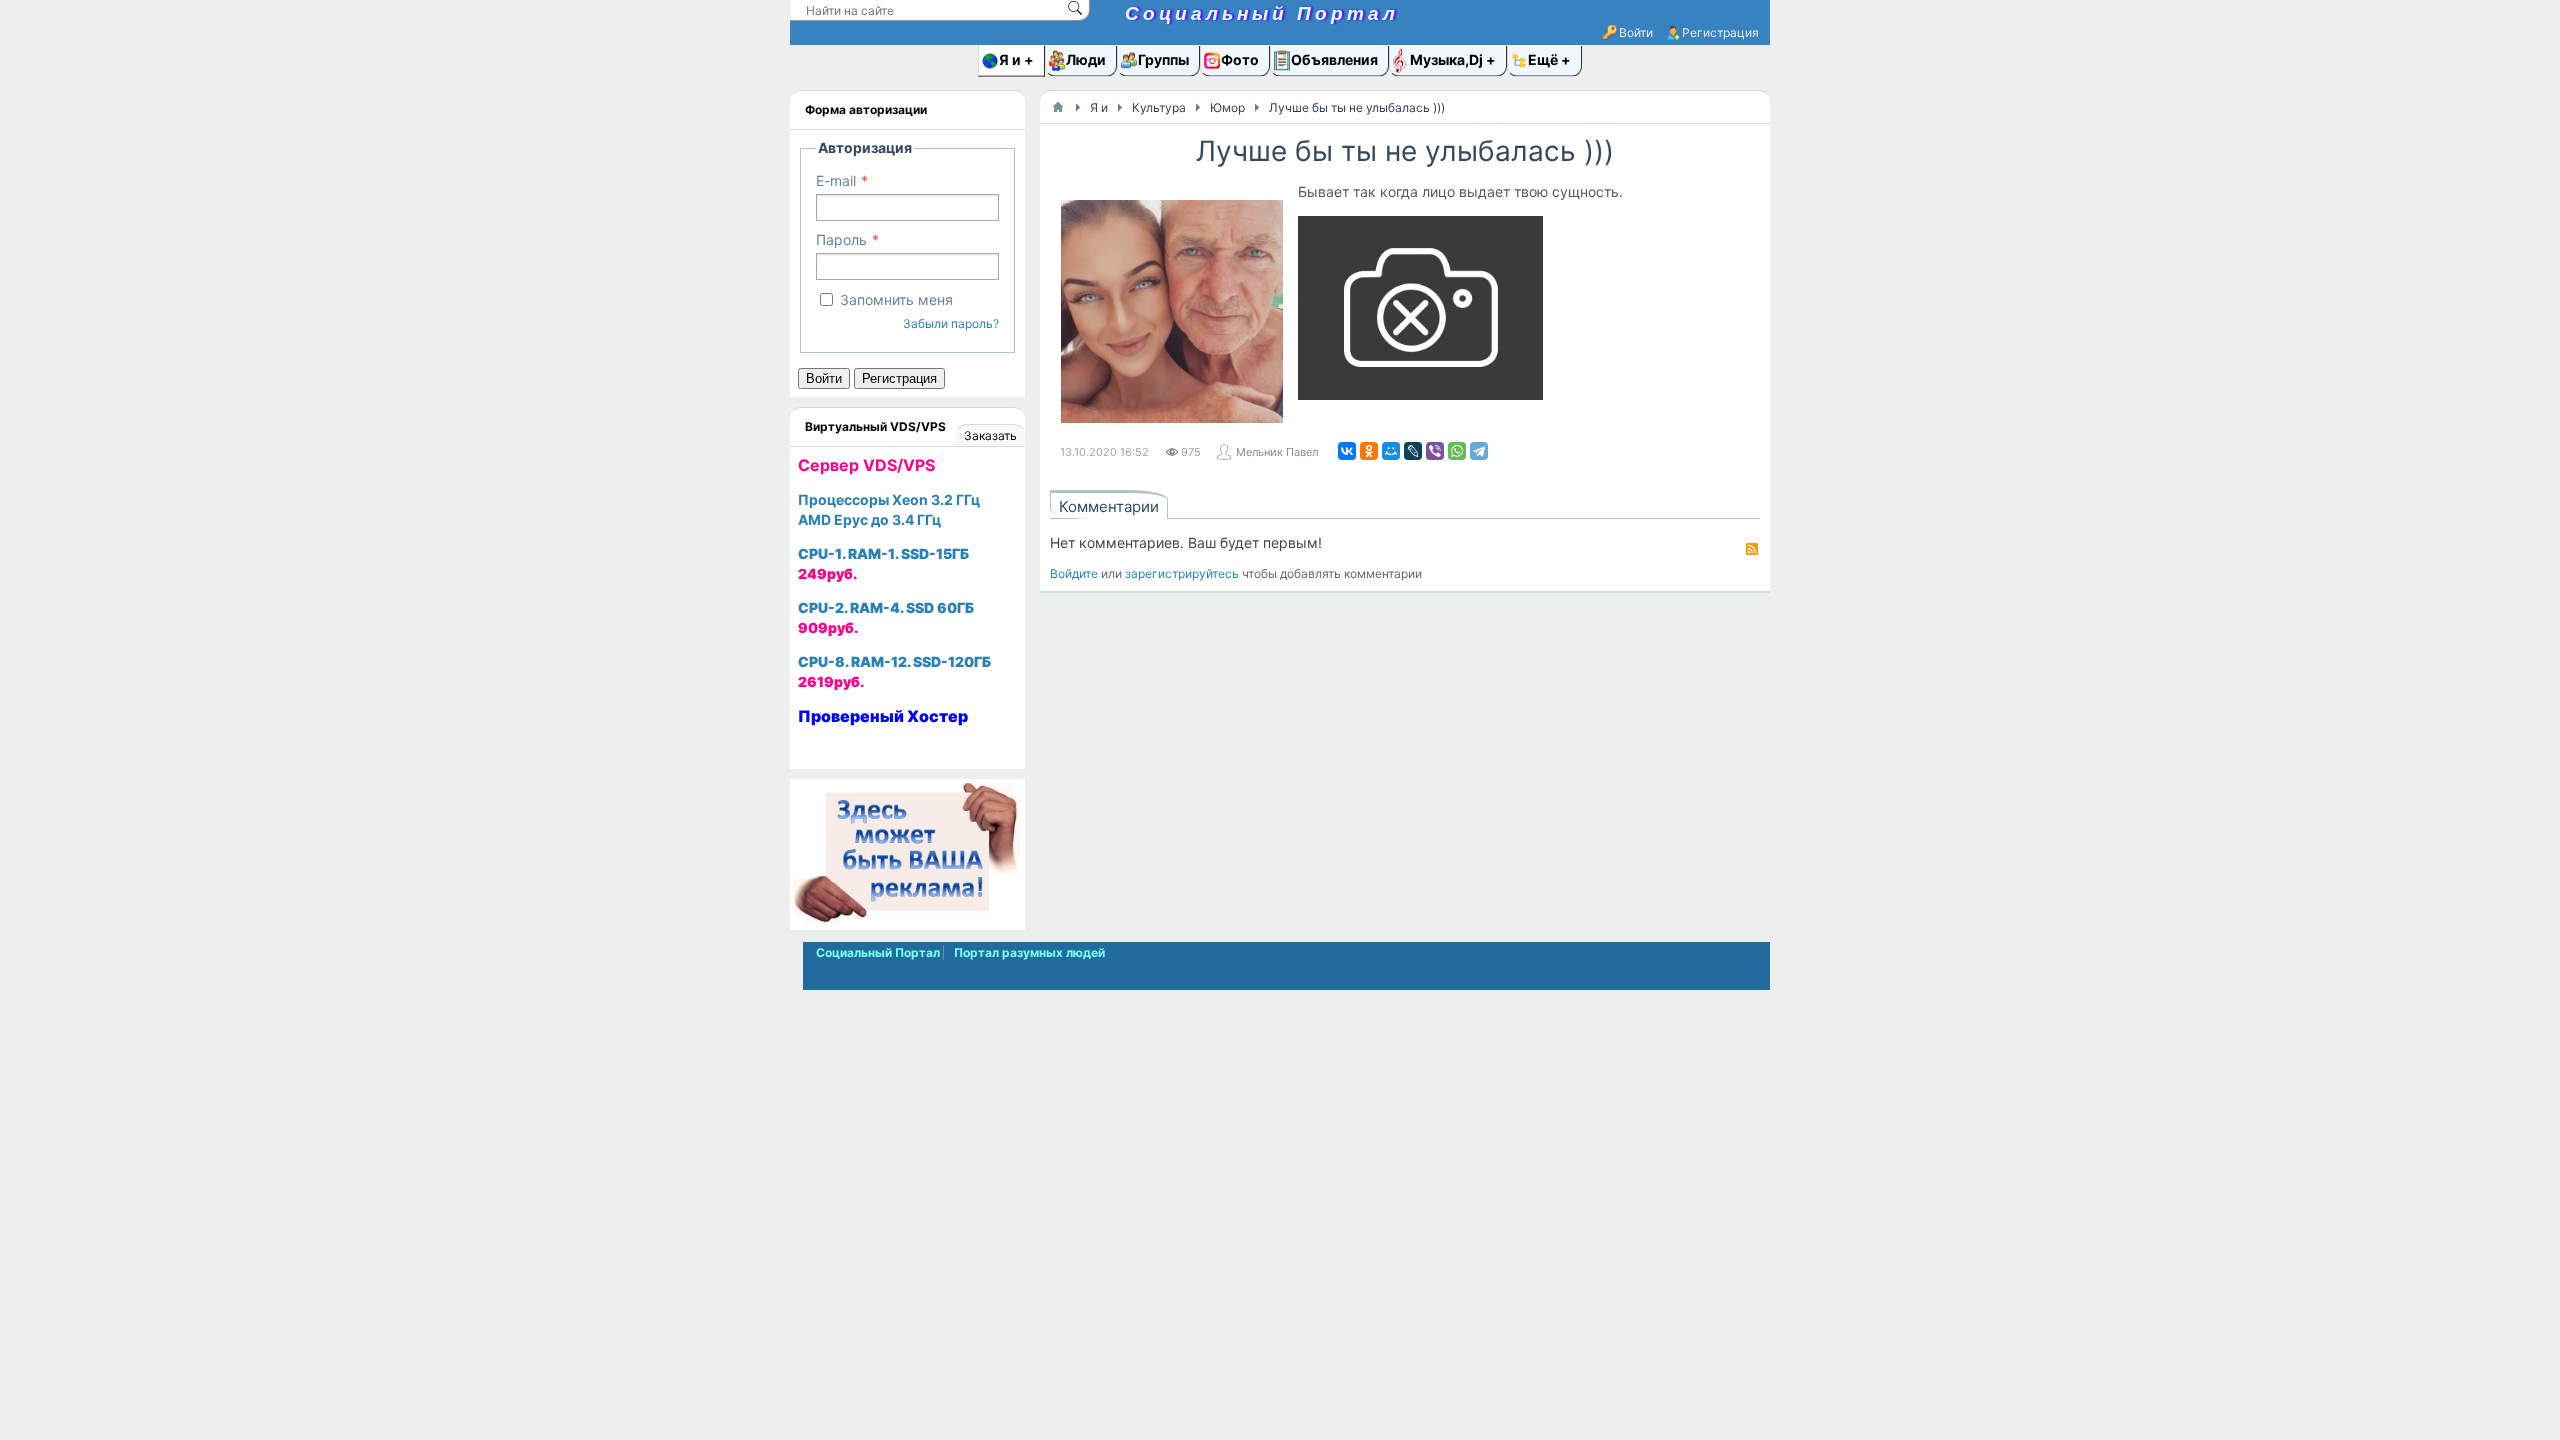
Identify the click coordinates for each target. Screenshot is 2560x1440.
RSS (1752, 549)
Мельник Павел (1277, 452)
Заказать (990, 435)
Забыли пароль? (951, 323)
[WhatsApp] (1457, 451)
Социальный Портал (1262, 13)
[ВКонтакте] (1347, 451)
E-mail (836, 180)
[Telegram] (1479, 451)
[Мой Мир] (1391, 451)
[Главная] (1058, 107)
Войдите (1074, 573)
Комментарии (1109, 506)
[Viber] (1435, 451)
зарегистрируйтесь (1182, 573)
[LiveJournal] (1413, 451)
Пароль (841, 239)
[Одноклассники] (1369, 451)
